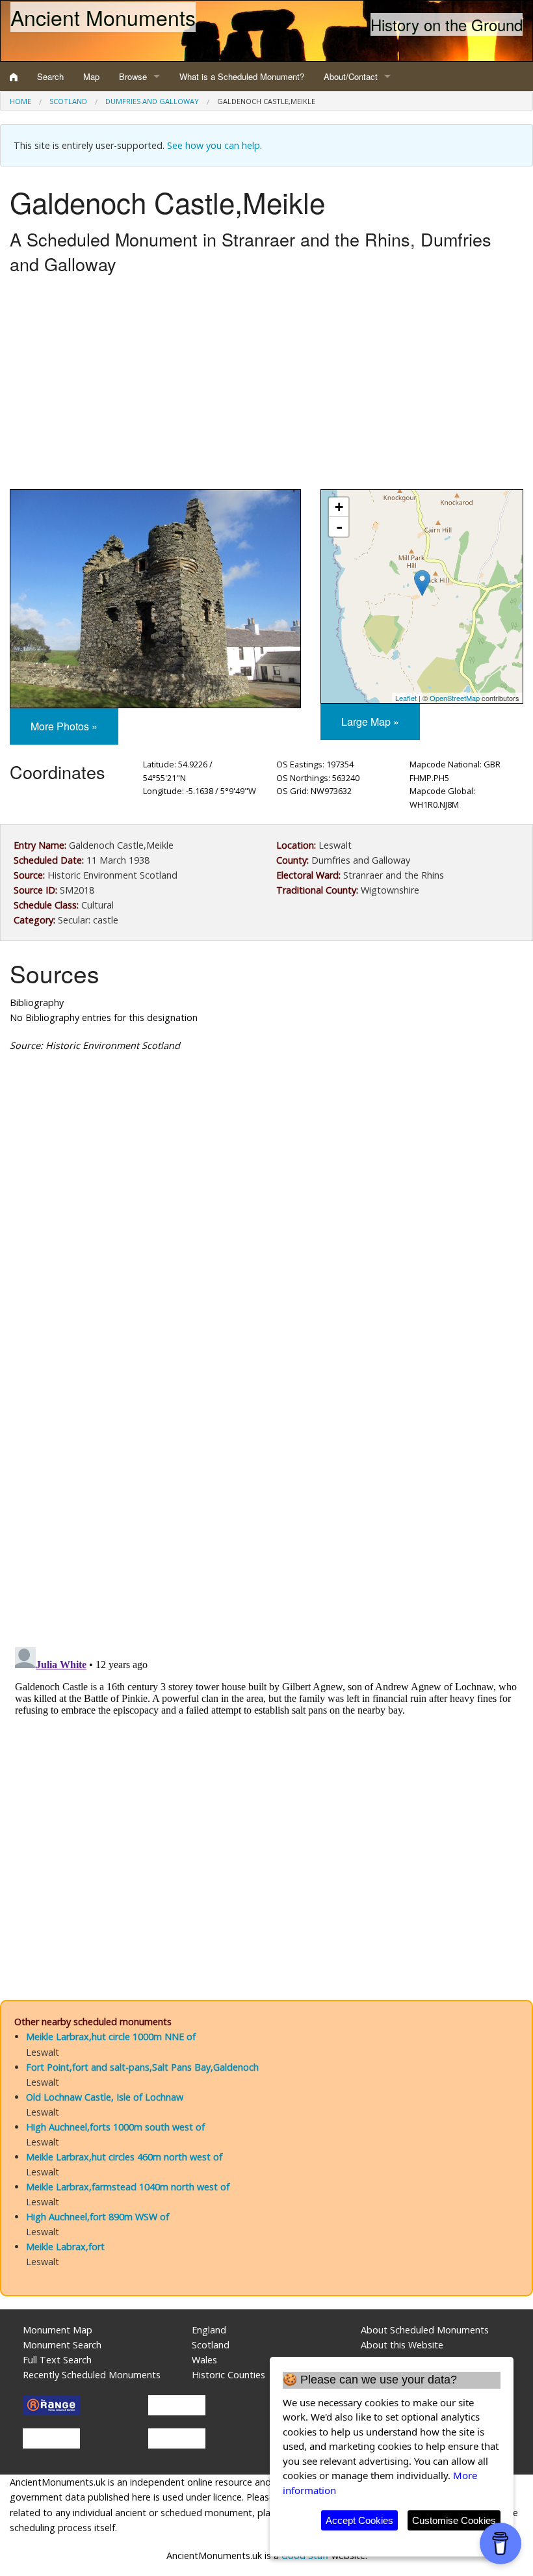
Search (50, 76)
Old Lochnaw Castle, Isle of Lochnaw (105, 2097)
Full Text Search (57, 2360)
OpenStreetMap (455, 698)
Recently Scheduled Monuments (92, 2375)
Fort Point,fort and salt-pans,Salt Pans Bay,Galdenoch (142, 2067)
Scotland (68, 101)
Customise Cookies (454, 2520)
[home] (14, 77)
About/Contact (351, 76)
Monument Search (62, 2345)
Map (91, 76)
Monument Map (58, 2330)
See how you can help (214, 145)
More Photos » (64, 726)
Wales (204, 2360)
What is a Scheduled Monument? (242, 76)
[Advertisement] (266, 385)
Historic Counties (228, 2375)
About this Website (402, 2345)
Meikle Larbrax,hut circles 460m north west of (124, 2157)
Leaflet (406, 698)
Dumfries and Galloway (152, 101)
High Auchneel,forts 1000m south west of (115, 2127)
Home (20, 101)
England (209, 2330)
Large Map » (370, 722)
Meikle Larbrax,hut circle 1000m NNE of (111, 2037)
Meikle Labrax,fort (65, 2247)
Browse (133, 76)
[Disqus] (266, 1452)
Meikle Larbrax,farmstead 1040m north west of (128, 2187)
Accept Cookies (359, 2520)
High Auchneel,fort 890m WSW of (97, 2217)
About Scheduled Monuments (425, 2330)
